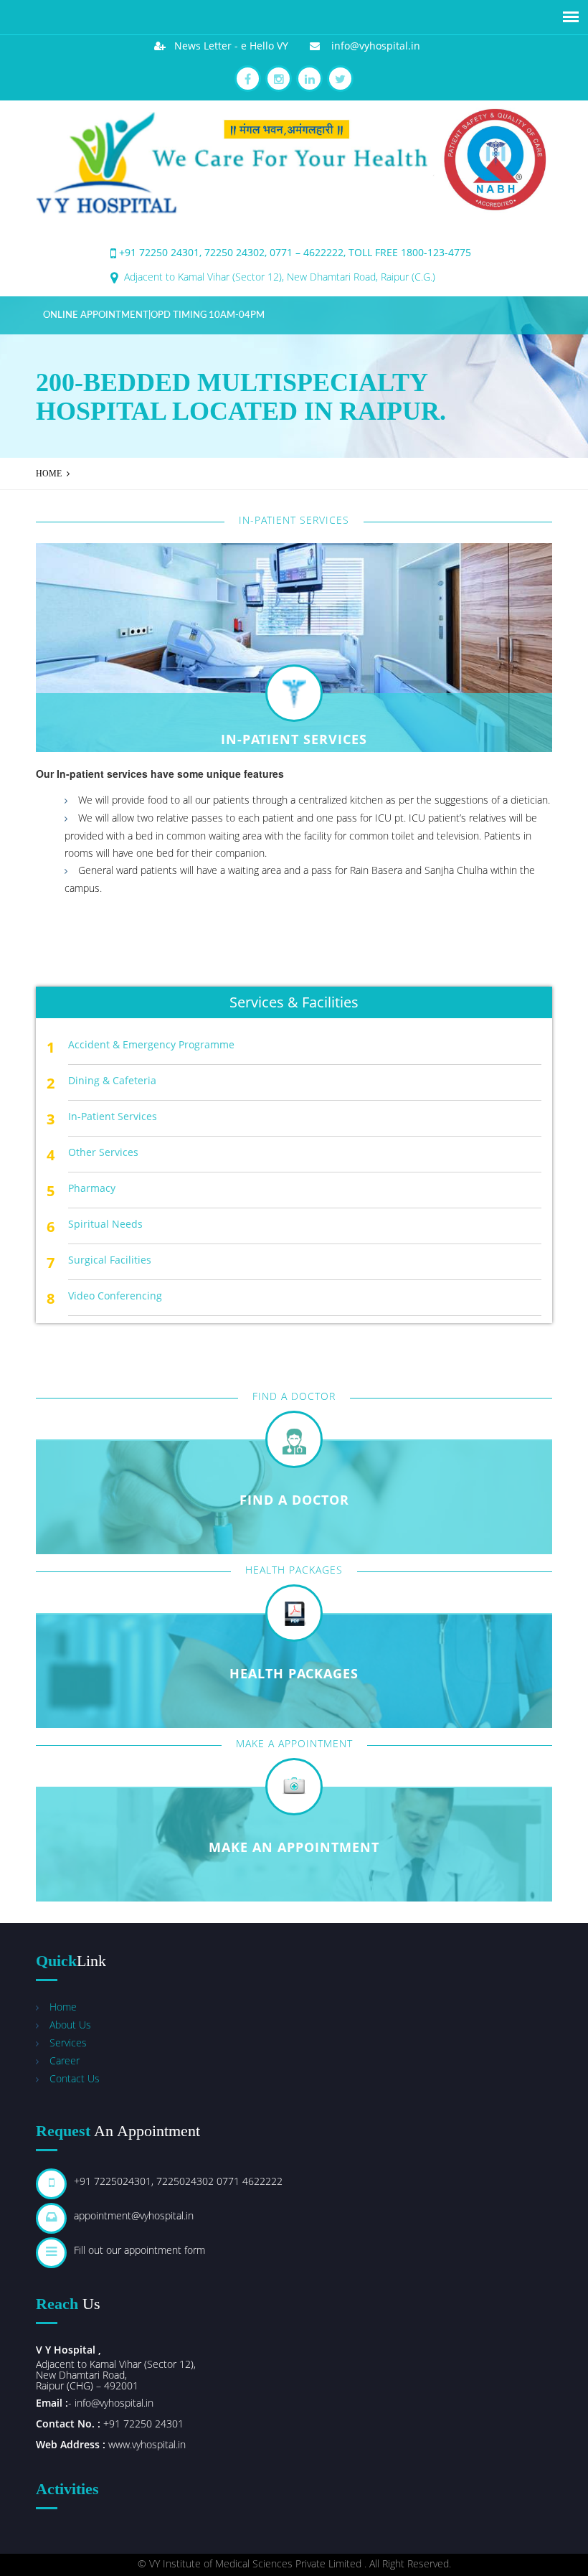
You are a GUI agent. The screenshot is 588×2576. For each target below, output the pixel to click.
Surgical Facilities (110, 1260)
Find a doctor (294, 1500)
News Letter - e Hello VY (227, 46)
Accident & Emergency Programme (151, 1044)
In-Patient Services (113, 1116)
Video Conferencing (115, 1296)
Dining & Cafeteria (112, 1080)
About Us (70, 2025)
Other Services (103, 1152)
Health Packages (294, 1673)
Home (49, 474)
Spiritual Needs (105, 1224)
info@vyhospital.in (370, 46)
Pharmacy (92, 1188)
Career (65, 2060)
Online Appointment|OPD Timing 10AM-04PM (154, 315)
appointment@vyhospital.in (134, 2215)
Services (68, 2043)
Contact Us (75, 2078)
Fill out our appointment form (139, 2250)
